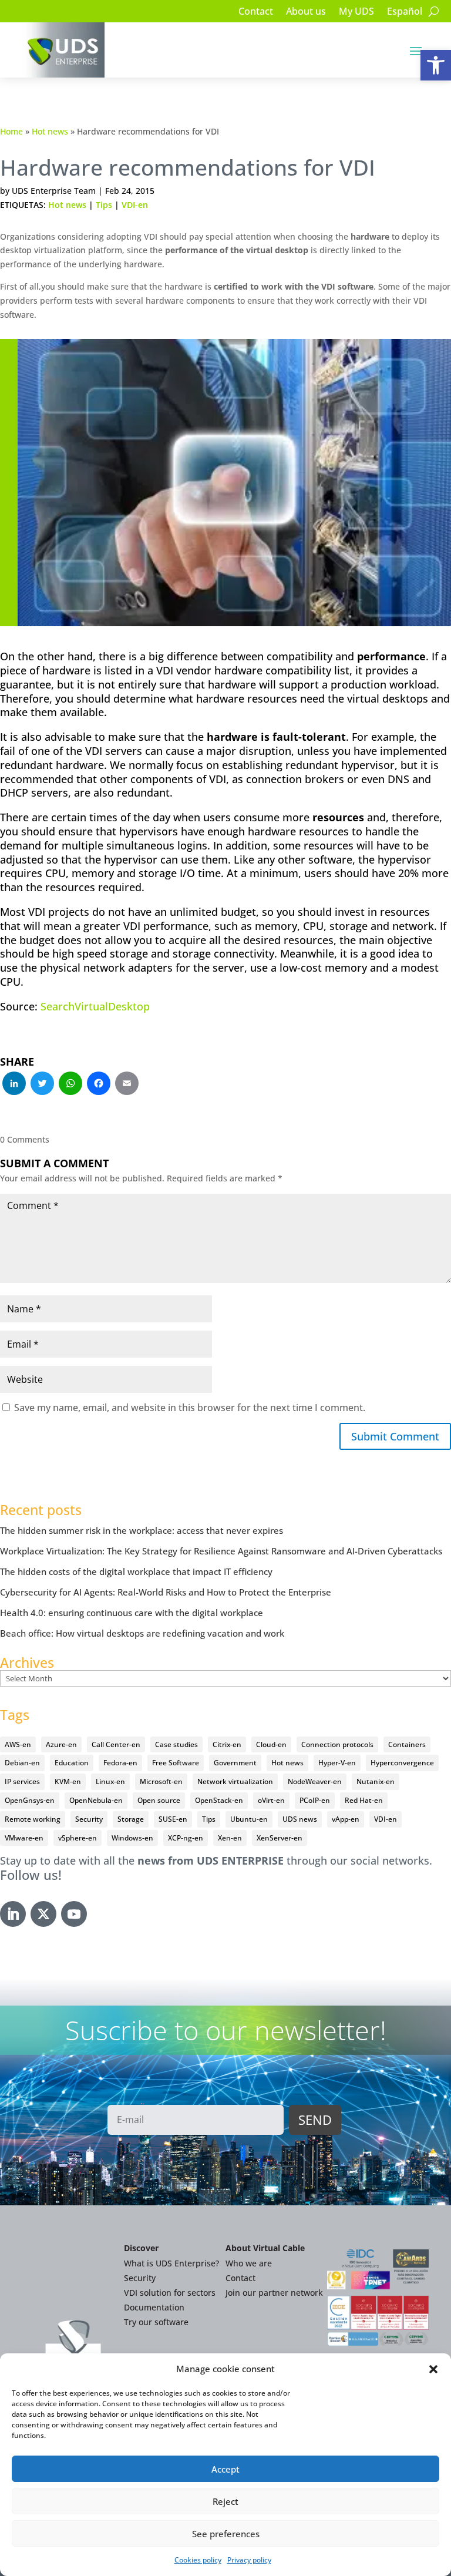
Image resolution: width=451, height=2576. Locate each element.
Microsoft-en (161, 1781)
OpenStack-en (219, 1800)
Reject (225, 2501)
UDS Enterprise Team (54, 191)
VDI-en (135, 205)
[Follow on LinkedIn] (13, 1914)
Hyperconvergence (402, 1763)
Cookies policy (198, 2560)
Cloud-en (271, 1744)
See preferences (226, 2534)
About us (306, 12)
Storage (131, 1819)
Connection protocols (337, 1744)
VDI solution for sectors (170, 2293)
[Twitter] (42, 1084)
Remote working (33, 1819)
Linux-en (110, 1781)
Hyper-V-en (337, 1763)
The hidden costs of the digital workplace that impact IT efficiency (136, 1571)
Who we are (249, 2263)
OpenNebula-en (96, 1800)
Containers (407, 1744)
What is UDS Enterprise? (171, 2263)
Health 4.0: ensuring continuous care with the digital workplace (132, 1613)
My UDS (356, 12)
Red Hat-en (364, 1800)
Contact (256, 12)
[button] (436, 65)
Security (89, 1819)
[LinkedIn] (14, 1084)
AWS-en (18, 1744)
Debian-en (22, 1763)
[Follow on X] (43, 1914)
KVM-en (68, 1781)
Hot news (50, 131)
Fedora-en (120, 1763)
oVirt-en (271, 1800)
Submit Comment (395, 1436)
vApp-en (346, 1819)
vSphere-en (78, 1838)
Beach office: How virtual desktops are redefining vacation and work (142, 1633)
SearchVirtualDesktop (95, 1006)
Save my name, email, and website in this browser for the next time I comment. (190, 1408)
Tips (104, 205)
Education (72, 1763)
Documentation (154, 2307)
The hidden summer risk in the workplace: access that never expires (142, 1530)
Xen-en (230, 1838)
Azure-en (61, 1744)
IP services (22, 1781)
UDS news (300, 1819)
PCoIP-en (315, 1800)
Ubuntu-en (249, 1819)
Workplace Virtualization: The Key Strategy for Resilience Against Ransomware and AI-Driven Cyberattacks (221, 1551)
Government (235, 1763)
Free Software (176, 1763)
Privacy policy (249, 2560)
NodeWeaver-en (315, 1781)
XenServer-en (280, 1838)
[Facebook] (99, 1084)
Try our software (156, 2322)
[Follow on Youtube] (74, 1914)
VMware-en (24, 1838)
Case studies (176, 1744)
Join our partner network (274, 2293)
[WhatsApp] (70, 1084)
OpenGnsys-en (30, 1800)
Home (11, 131)
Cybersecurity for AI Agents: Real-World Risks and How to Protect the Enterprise (166, 1592)
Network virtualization (235, 1781)
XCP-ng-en (186, 1838)
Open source (159, 1800)
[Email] (127, 1084)
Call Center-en (116, 1744)
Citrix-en (227, 1744)
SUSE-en (173, 1819)
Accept (225, 2469)
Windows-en (132, 1838)
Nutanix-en (376, 1781)
